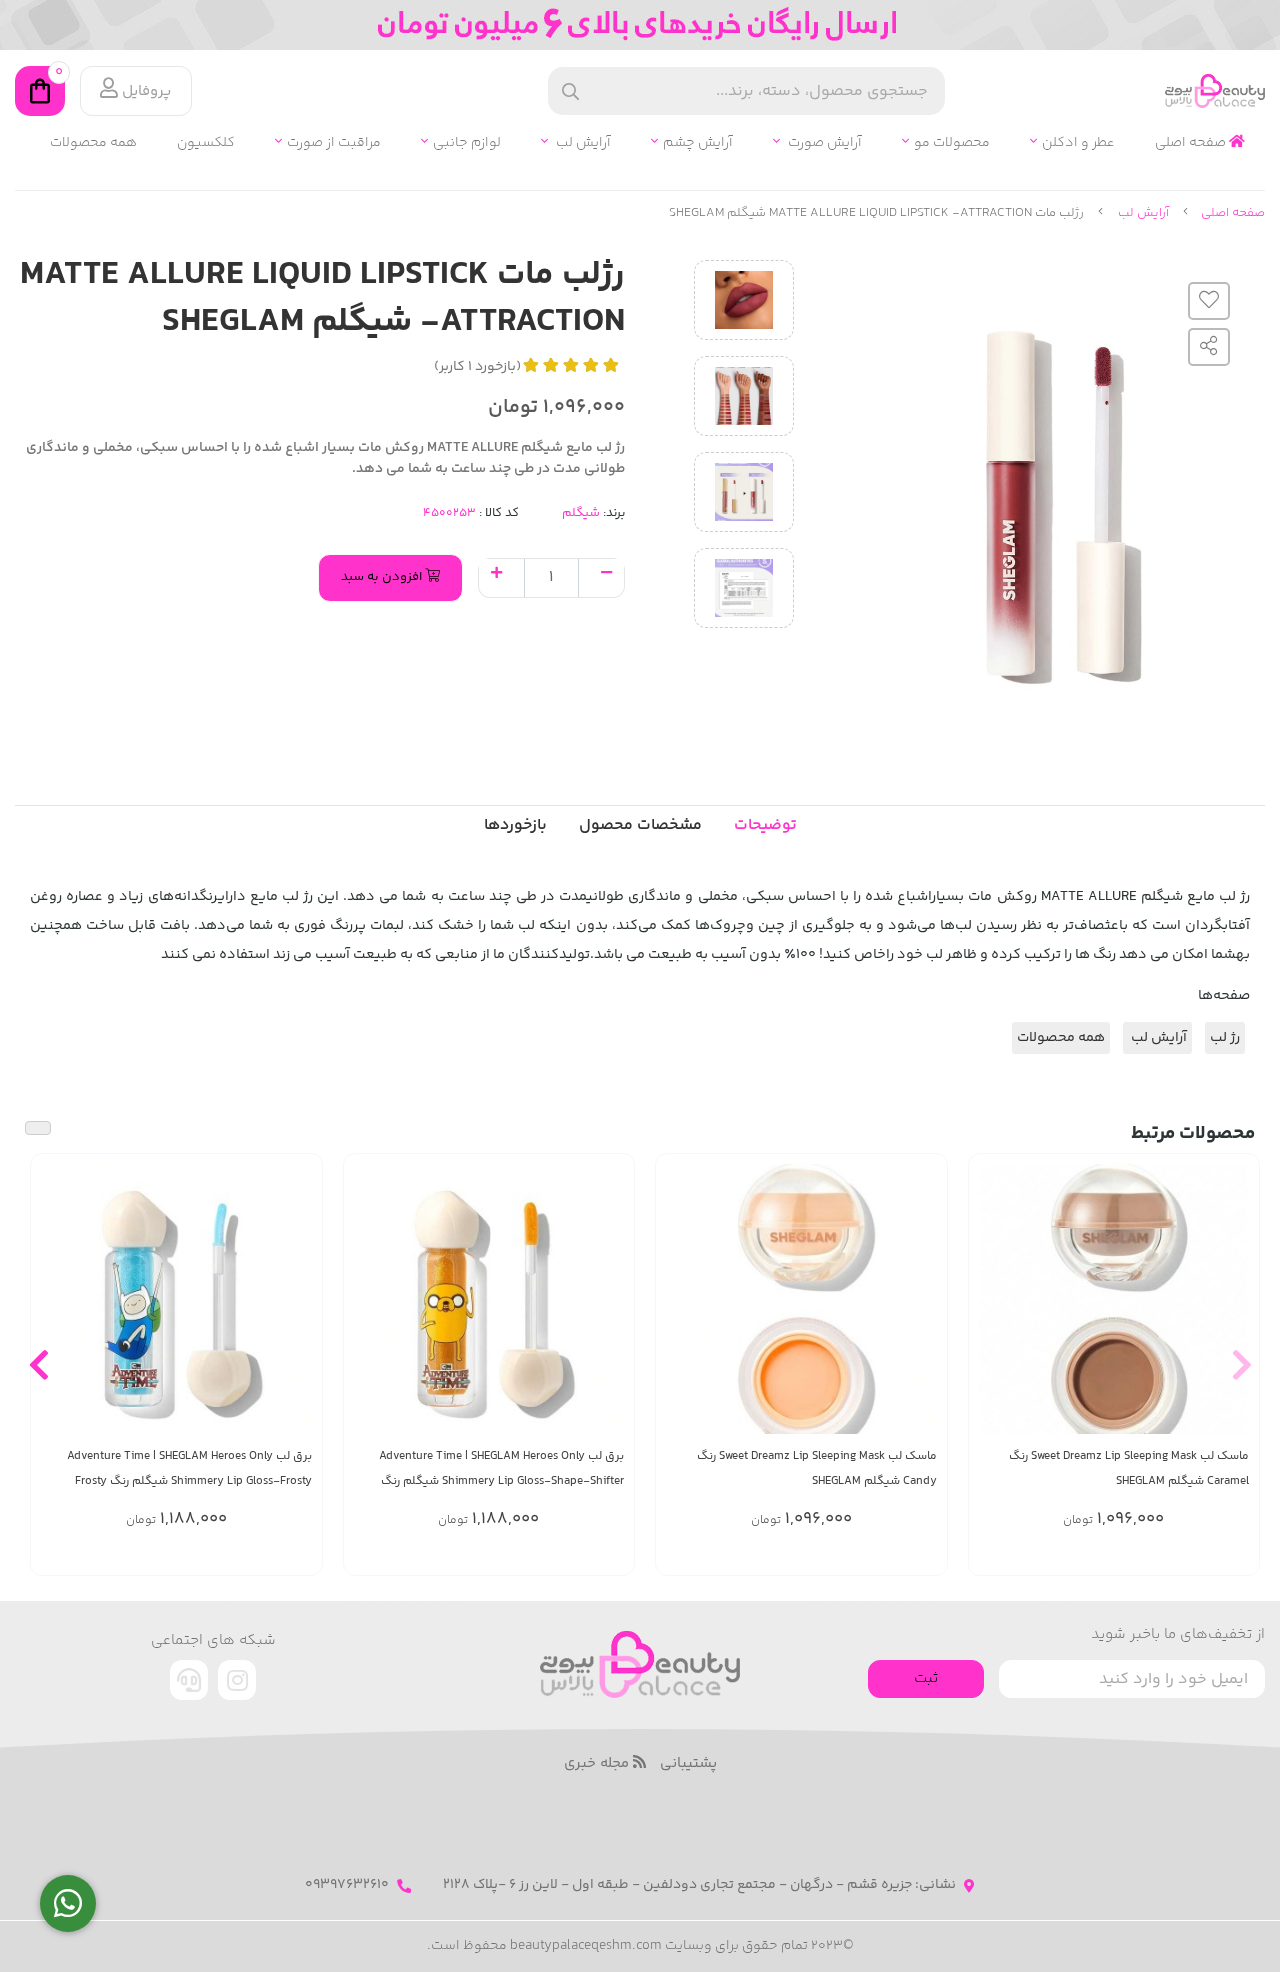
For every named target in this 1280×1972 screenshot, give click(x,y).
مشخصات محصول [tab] (640, 825)
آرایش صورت (823, 143)
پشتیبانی (688, 1764)
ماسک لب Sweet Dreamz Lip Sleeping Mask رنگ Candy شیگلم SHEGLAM (817, 1469)
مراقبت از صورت (334, 143)
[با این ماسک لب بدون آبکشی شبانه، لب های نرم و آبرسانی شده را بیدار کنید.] (1114, 1299)
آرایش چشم (698, 143)
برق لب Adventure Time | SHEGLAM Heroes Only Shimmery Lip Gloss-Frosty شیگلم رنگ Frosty (189, 1469)
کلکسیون (206, 143)
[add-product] (1232, 1301)
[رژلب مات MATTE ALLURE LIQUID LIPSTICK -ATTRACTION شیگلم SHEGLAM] (640, 1664)
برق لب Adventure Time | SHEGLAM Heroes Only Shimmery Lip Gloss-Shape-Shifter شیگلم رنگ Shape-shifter (501, 1469)
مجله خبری (598, 1764)
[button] (1241, 1364)
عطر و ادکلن (1078, 143)
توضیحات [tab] (765, 825)
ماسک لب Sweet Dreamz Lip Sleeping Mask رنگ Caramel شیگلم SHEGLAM (1129, 1469)
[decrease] (606, 575)
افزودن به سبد (383, 577)
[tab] (515, 826)
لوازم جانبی (467, 143)
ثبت (926, 1678)
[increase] (496, 575)
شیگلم (581, 513)
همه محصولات (93, 143)
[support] (189, 1680)
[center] (570, 91)
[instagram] (237, 1680)
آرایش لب (582, 143)
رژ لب (1225, 1038)
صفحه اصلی (1192, 143)
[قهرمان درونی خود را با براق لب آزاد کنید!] (489, 1299)
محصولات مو (952, 143)
